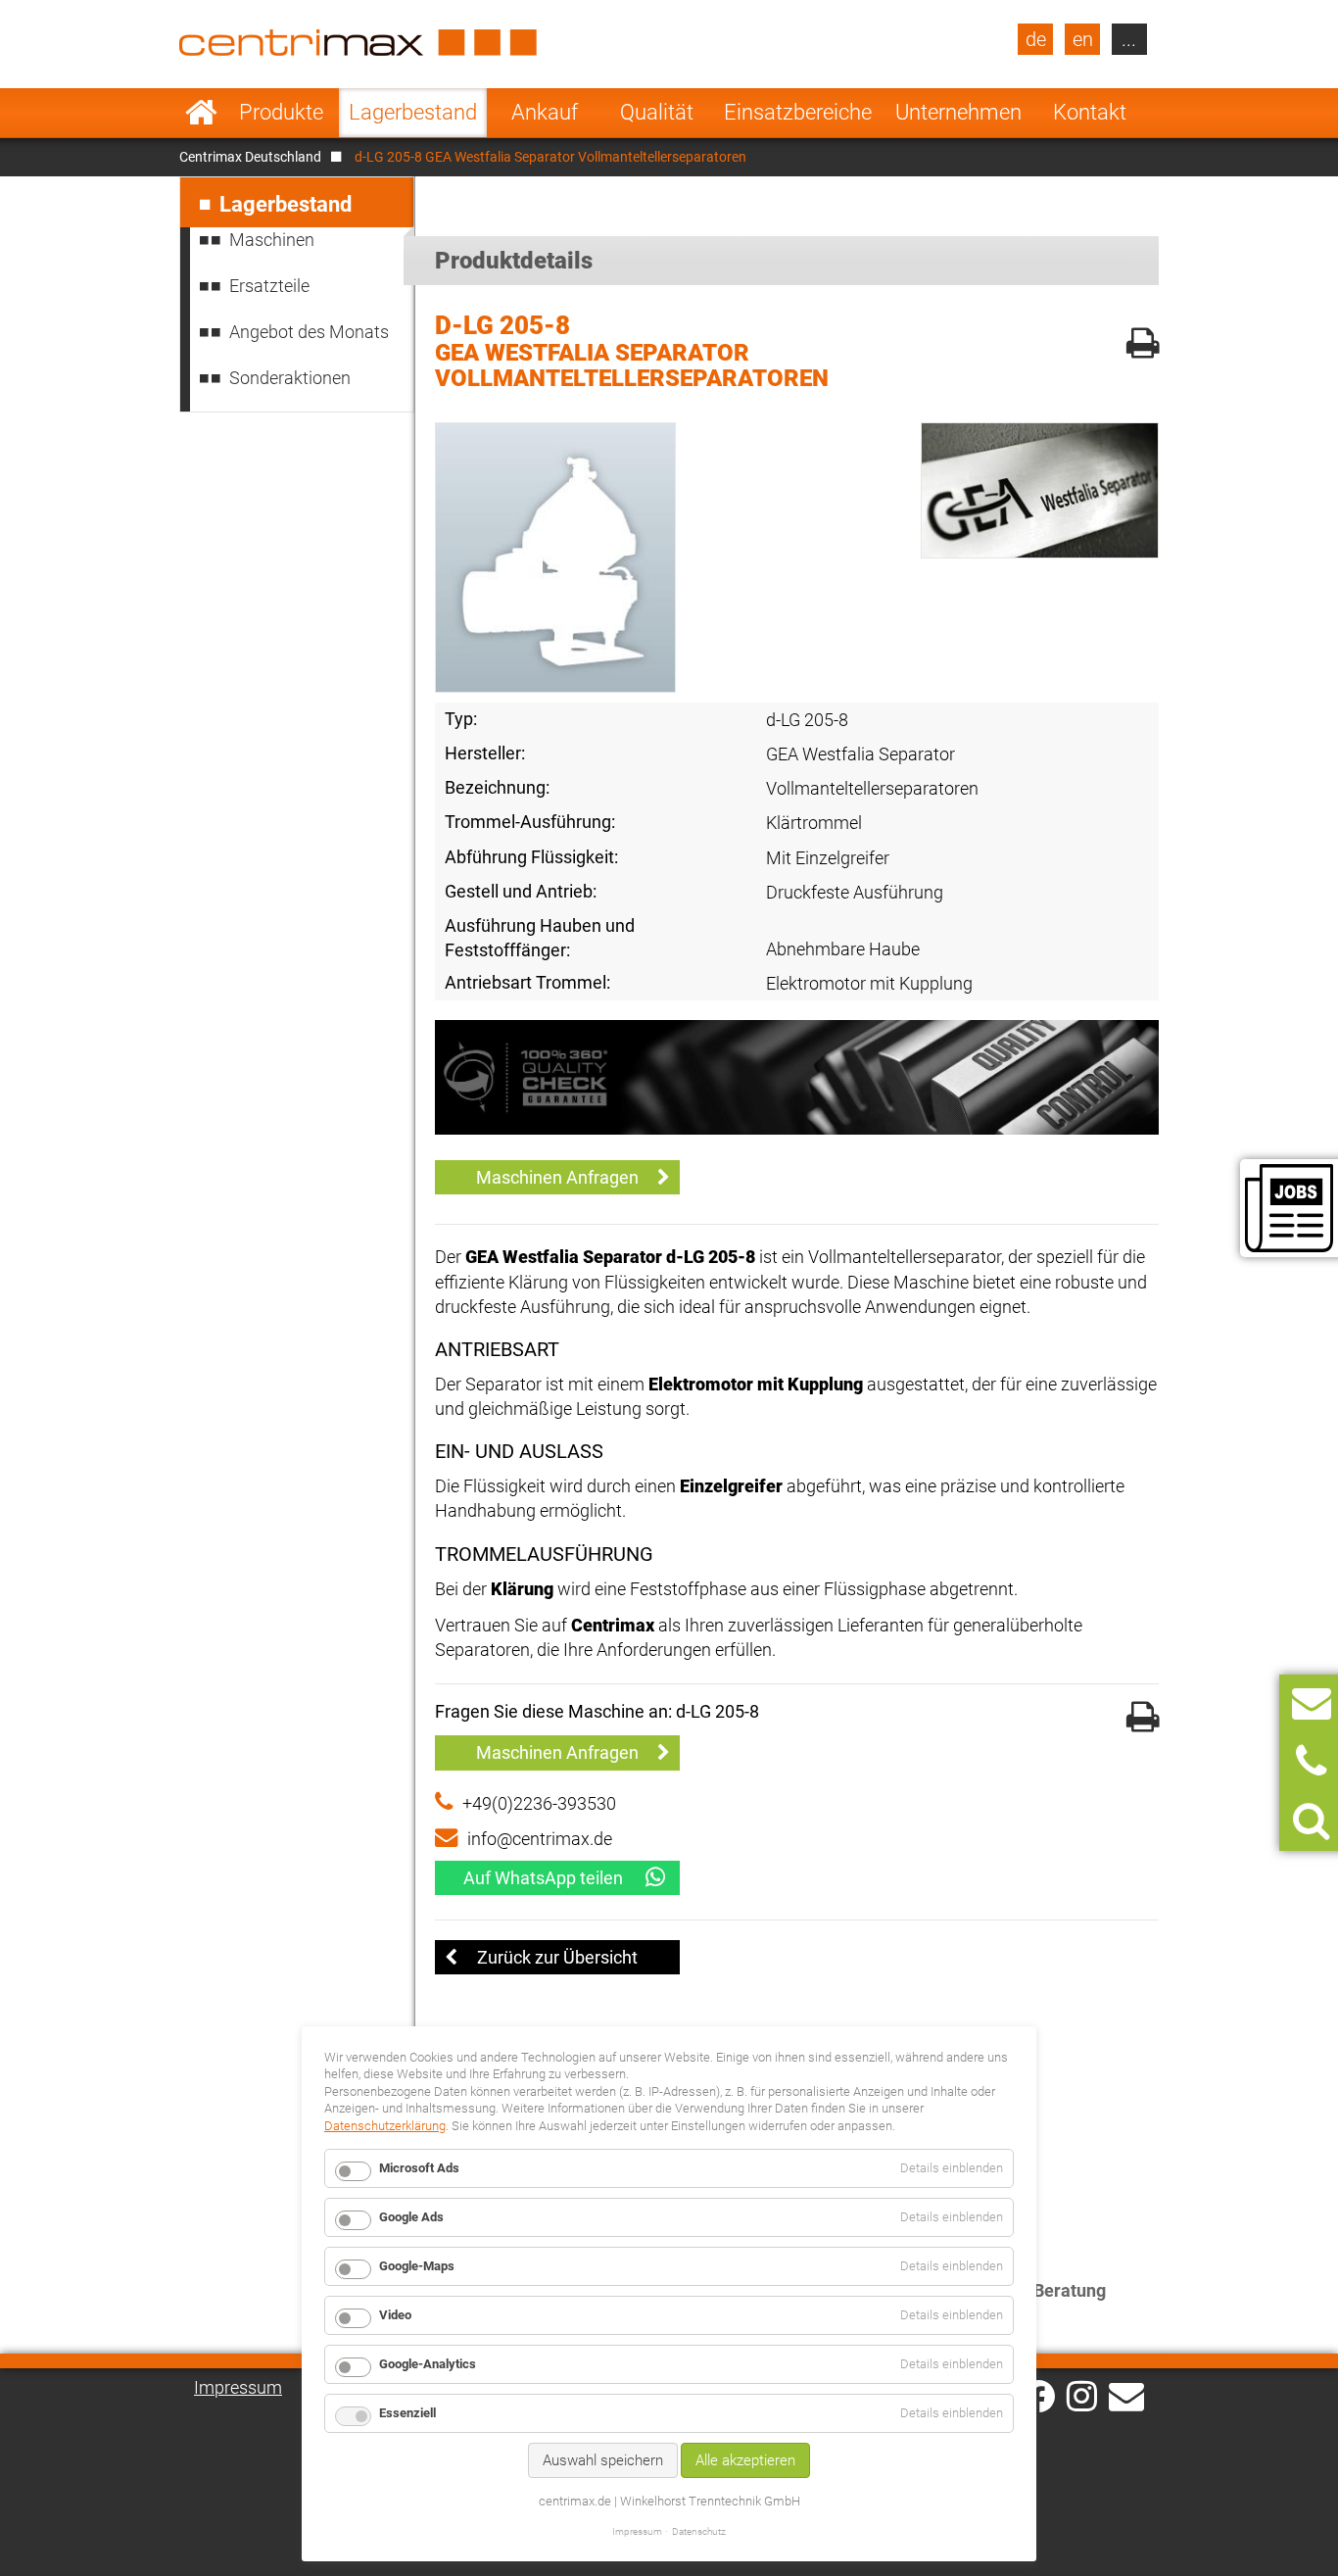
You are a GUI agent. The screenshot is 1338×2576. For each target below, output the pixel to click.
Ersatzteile (269, 286)
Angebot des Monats (309, 332)
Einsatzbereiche (798, 112)
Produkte (281, 112)
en (1083, 39)
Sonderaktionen (290, 378)
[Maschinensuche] (1311, 1821)
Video (395, 2315)
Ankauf (545, 112)
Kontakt (1090, 112)
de (1036, 39)
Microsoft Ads (419, 2168)
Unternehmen (958, 112)
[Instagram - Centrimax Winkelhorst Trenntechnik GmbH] (1082, 2395)
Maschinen (272, 240)
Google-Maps (417, 2266)
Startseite (201, 113)
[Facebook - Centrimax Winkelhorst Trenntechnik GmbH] (1039, 2396)
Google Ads (411, 2217)
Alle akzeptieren (745, 2460)
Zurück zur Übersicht (557, 1957)
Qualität (657, 112)
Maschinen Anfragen (557, 1177)
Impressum (238, 2387)
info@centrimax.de (540, 1839)
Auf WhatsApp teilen (543, 1878)
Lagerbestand (413, 112)
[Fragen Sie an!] (1312, 1703)
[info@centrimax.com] (1126, 2395)
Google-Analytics (428, 2364)
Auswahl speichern (603, 2460)
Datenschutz (699, 2531)
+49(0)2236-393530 (539, 1803)
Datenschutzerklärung (385, 2126)
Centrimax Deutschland (250, 157)
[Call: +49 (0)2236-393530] (1311, 1762)
